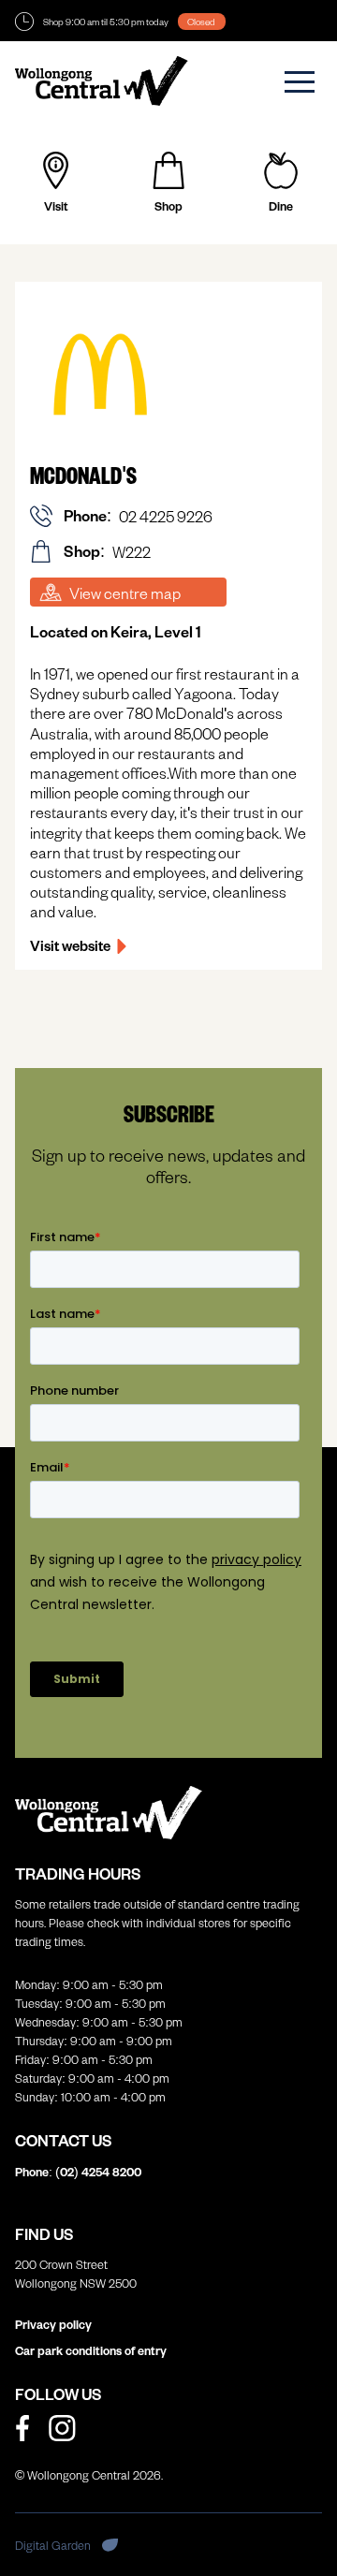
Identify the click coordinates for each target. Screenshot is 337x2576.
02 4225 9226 (166, 516)
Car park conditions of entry (91, 2350)
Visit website (70, 945)
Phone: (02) (78, 2172)
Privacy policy (53, 2324)
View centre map (125, 593)
